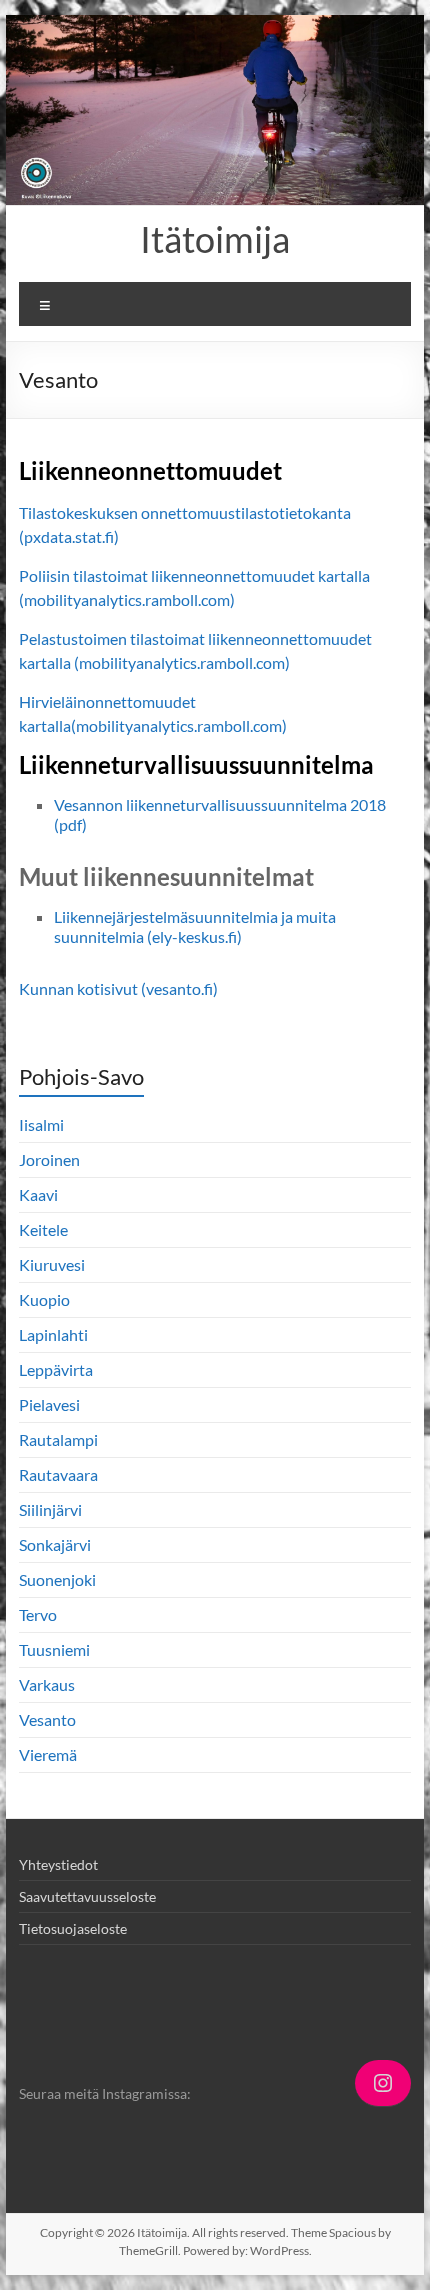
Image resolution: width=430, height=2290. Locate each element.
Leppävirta (56, 1369)
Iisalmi (41, 1124)
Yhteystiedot (58, 1864)
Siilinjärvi (50, 1509)
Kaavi (38, 1194)
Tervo (38, 1614)
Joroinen (49, 1159)
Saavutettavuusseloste (87, 1896)
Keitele (43, 1229)
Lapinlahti (53, 1334)
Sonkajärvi (55, 1544)
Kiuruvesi (52, 1264)
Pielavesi (49, 1404)
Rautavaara (58, 1474)
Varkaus (47, 1684)
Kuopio (44, 1299)
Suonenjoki (57, 1579)
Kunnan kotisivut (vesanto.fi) (118, 988)
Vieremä (48, 1754)
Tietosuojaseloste (73, 1928)
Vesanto (47, 1719)
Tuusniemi (54, 1649)
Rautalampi (58, 1439)
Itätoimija (215, 239)
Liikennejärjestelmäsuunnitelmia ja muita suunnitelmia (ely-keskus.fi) (195, 926)
